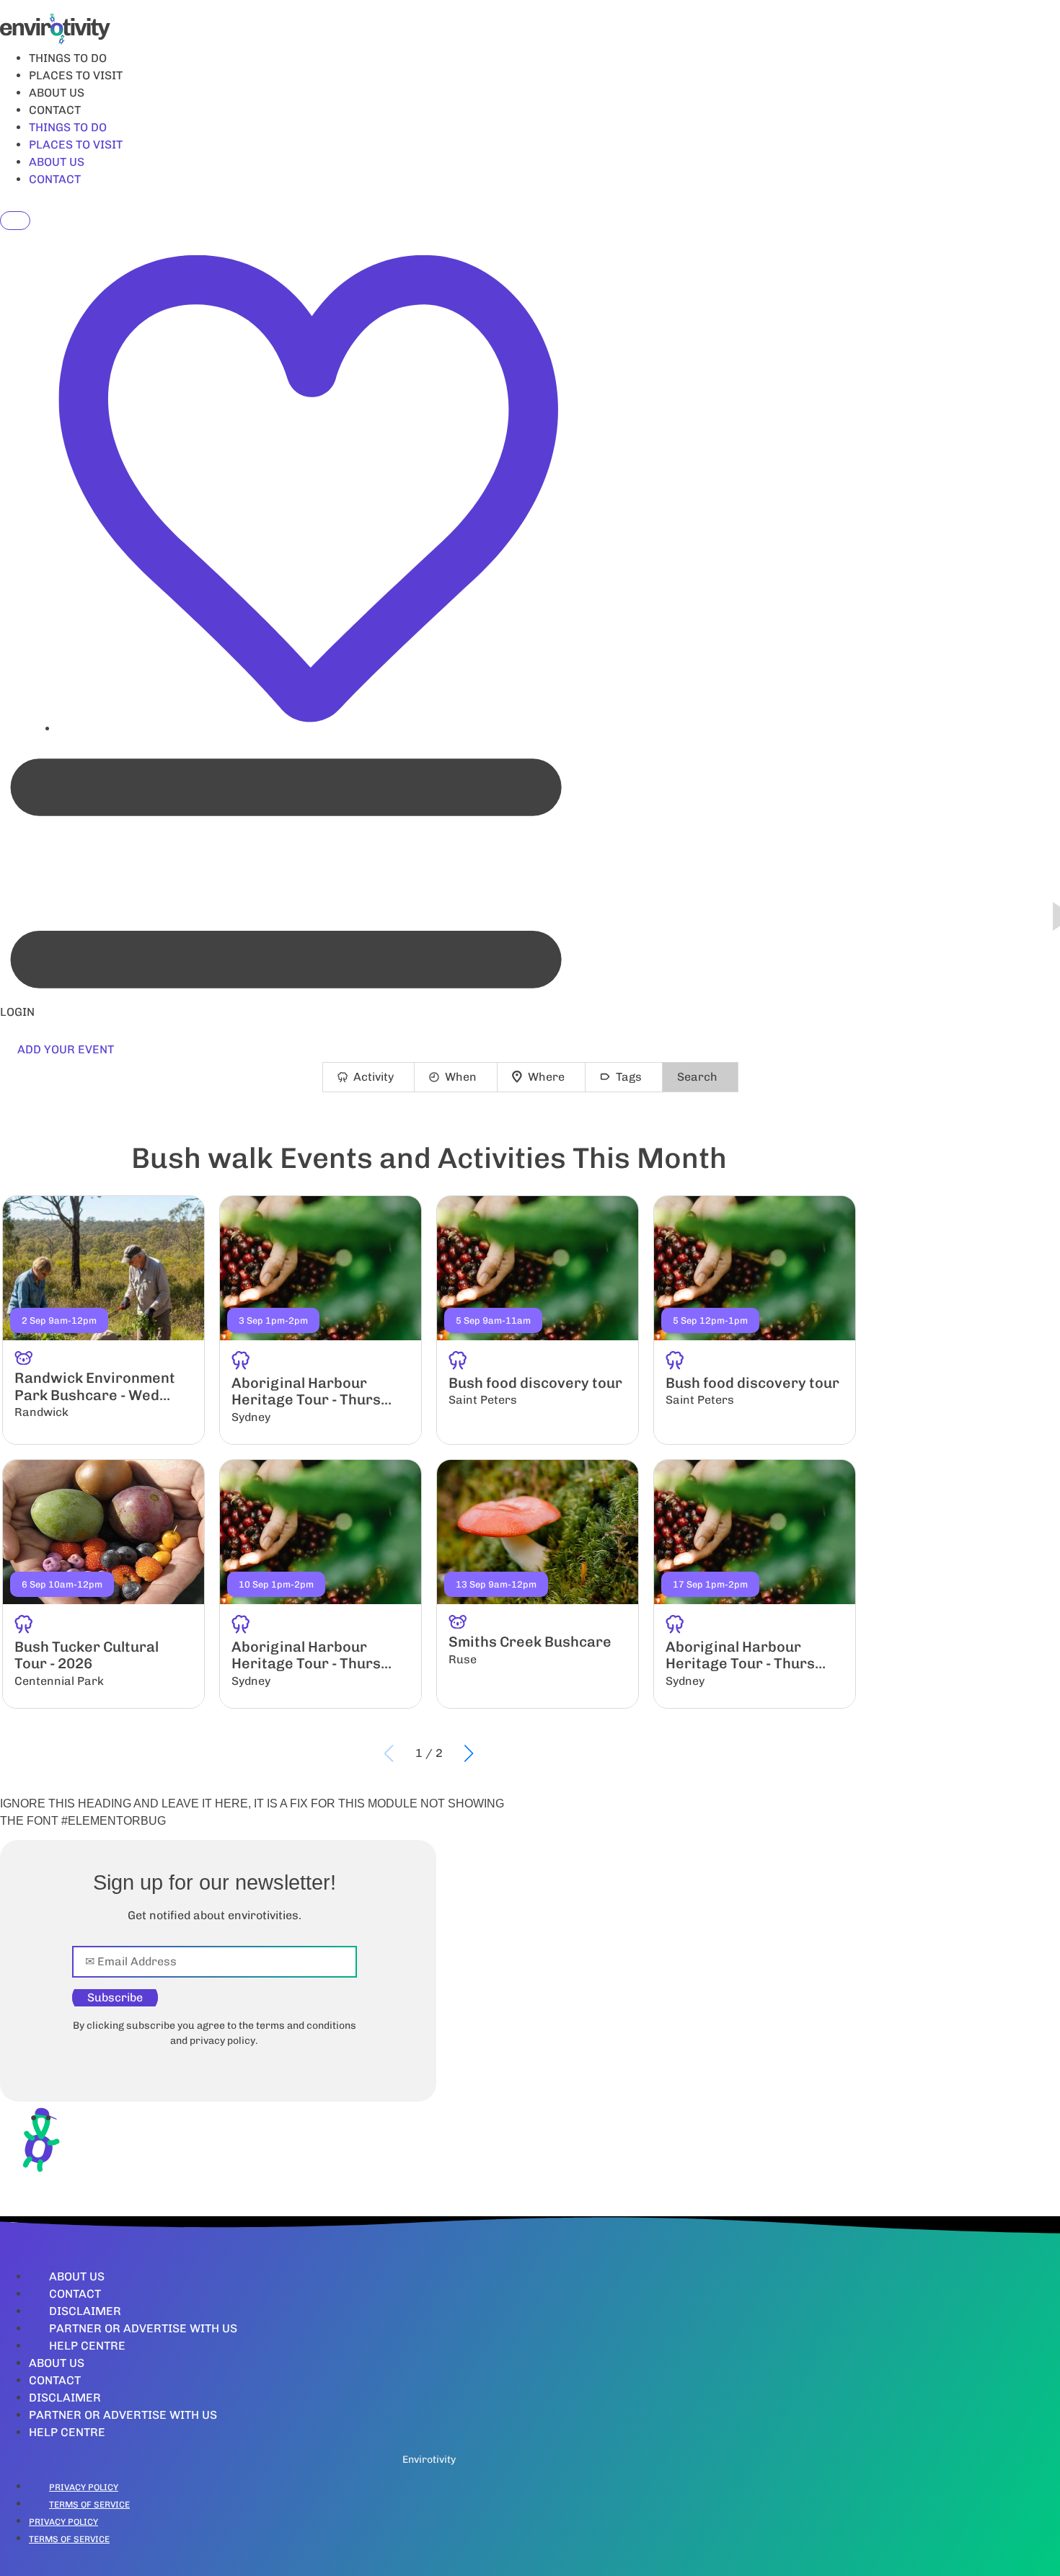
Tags (629, 1077)
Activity (374, 1077)
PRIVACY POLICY (84, 2487)
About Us (77, 2276)
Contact (75, 2294)
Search (697, 1077)
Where (546, 1077)
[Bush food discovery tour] (538, 1320)
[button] (469, 1753)
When (461, 1077)
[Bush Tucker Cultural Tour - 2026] (103, 1584)
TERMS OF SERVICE (89, 2505)
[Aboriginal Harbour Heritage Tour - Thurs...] (321, 1320)
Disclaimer (85, 2311)
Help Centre (87, 2346)
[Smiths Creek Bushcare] (538, 1584)
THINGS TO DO (68, 58)
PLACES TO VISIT (76, 75)
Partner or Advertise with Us (143, 2328)
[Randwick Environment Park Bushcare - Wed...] (103, 1320)
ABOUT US (57, 93)
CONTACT (55, 110)
